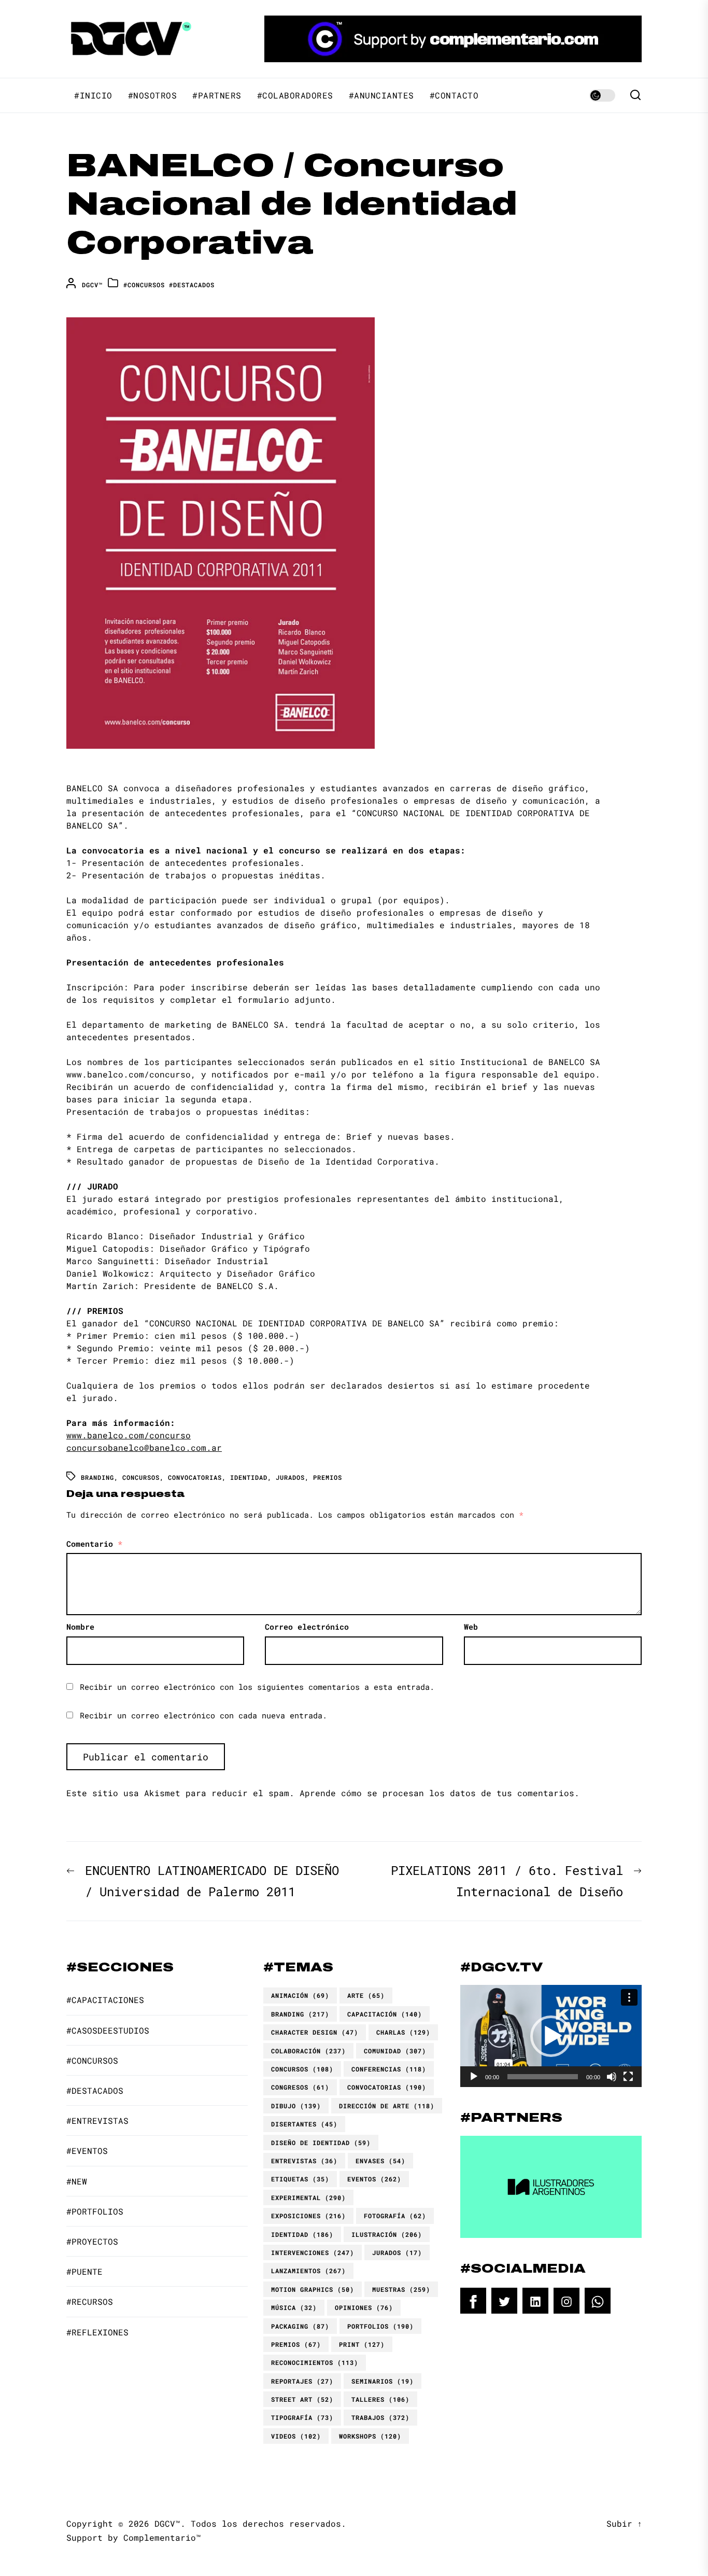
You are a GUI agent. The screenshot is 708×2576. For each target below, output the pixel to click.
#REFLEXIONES (97, 2332)
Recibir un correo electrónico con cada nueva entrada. (203, 1715)
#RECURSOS (90, 2301)
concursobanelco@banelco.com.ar (144, 1447)
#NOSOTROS (153, 95)
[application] (551, 2036)
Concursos (141, 1477)
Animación (300, 1995)
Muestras (401, 2289)
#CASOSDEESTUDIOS (108, 2030)
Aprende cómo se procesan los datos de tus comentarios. (440, 1793)
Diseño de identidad (321, 2143)
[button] (551, 2036)
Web (471, 1627)
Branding (97, 1477)
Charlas (403, 2032)
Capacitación (385, 2014)
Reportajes (302, 2381)
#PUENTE (84, 2271)
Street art (302, 2399)
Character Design (315, 2032)
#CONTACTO (454, 95)
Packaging (300, 2326)
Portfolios (380, 2326)
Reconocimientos (315, 2362)
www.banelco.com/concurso (129, 1435)
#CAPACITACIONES (105, 2000)
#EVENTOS (87, 2151)
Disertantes (304, 2124)
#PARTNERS (217, 95)
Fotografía (395, 2216)
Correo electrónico (307, 1627)
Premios (328, 1477)
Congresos (300, 2087)
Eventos (374, 2179)
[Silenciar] (612, 2077)
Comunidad (395, 2051)
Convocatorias (195, 1477)
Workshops (370, 2436)
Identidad (249, 1477)
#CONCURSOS (144, 285)
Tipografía (302, 2417)
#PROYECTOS (92, 2241)
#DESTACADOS (192, 285)
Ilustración (387, 2234)
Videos (296, 2436)
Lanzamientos (308, 2271)
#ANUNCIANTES (381, 95)
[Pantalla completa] (628, 2077)
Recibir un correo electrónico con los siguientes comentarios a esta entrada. (257, 1687)
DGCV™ (92, 285)
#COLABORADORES (295, 95)
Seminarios (383, 2381)
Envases (380, 2161)
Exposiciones (308, 2216)
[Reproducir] (474, 2077)
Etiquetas (300, 2179)
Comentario (94, 1544)
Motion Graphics (313, 2289)
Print (362, 2344)
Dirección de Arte (387, 2106)
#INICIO (93, 95)
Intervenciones (313, 2252)
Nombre (80, 1627)
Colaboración (308, 2051)
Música (294, 2307)
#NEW (77, 2181)
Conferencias (389, 2069)
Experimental (308, 2197)
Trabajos (380, 2417)
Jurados (290, 1477)
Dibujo (296, 2106)
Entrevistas (304, 2161)
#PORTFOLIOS (95, 2211)
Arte (366, 1995)
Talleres (380, 2399)
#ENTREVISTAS (97, 2120)
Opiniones (364, 2307)
